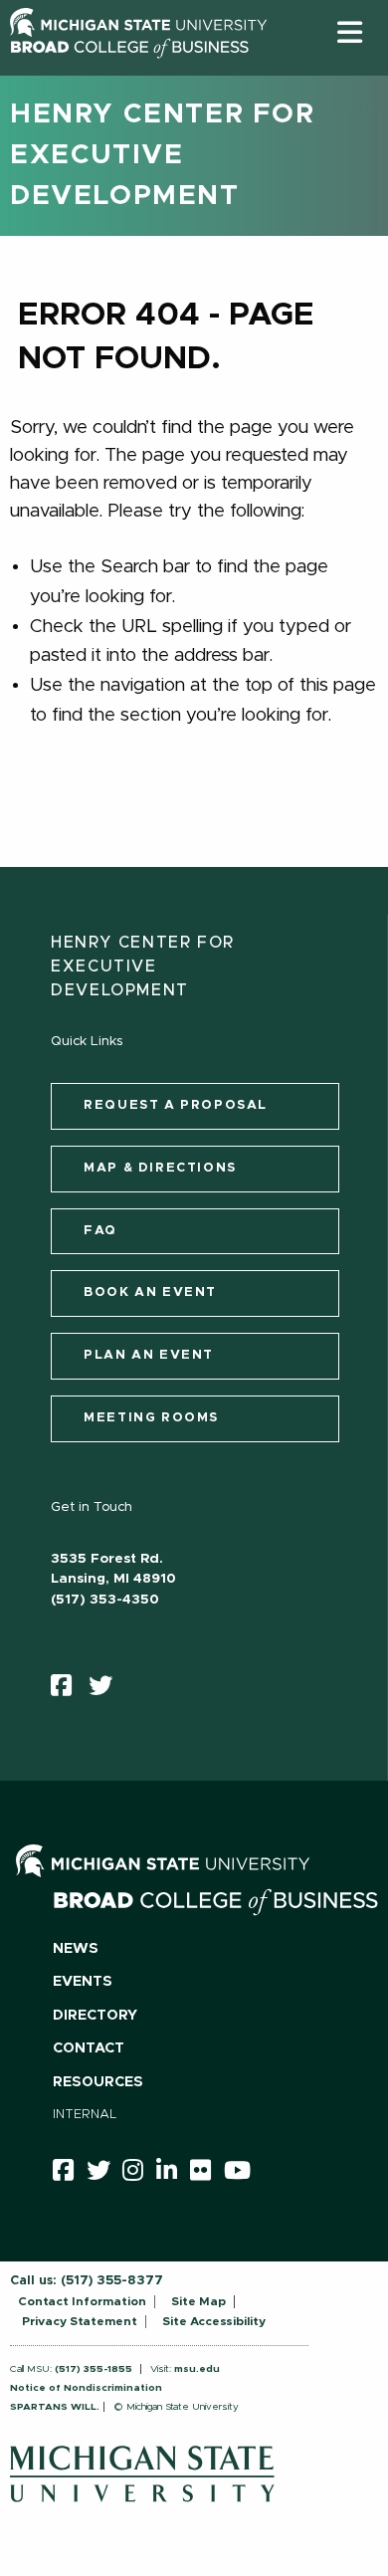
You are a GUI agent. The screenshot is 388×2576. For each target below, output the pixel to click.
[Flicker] (207, 2174)
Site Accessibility (214, 2321)
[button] (350, 32)
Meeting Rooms (151, 1418)
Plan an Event (149, 1355)
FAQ (100, 1231)
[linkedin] (173, 2174)
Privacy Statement (80, 2321)
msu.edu (197, 2369)
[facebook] (68, 1690)
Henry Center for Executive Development (163, 155)
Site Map (198, 2301)
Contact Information (82, 2301)
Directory (95, 2016)
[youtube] (244, 2174)
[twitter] (107, 1690)
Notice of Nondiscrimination (86, 2388)
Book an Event (150, 1292)
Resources (98, 2082)
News (76, 1949)
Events (83, 1982)
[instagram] (139, 2174)
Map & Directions (160, 1168)
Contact (89, 2048)
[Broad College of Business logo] (129, 69)
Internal (85, 2115)
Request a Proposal (176, 1105)
